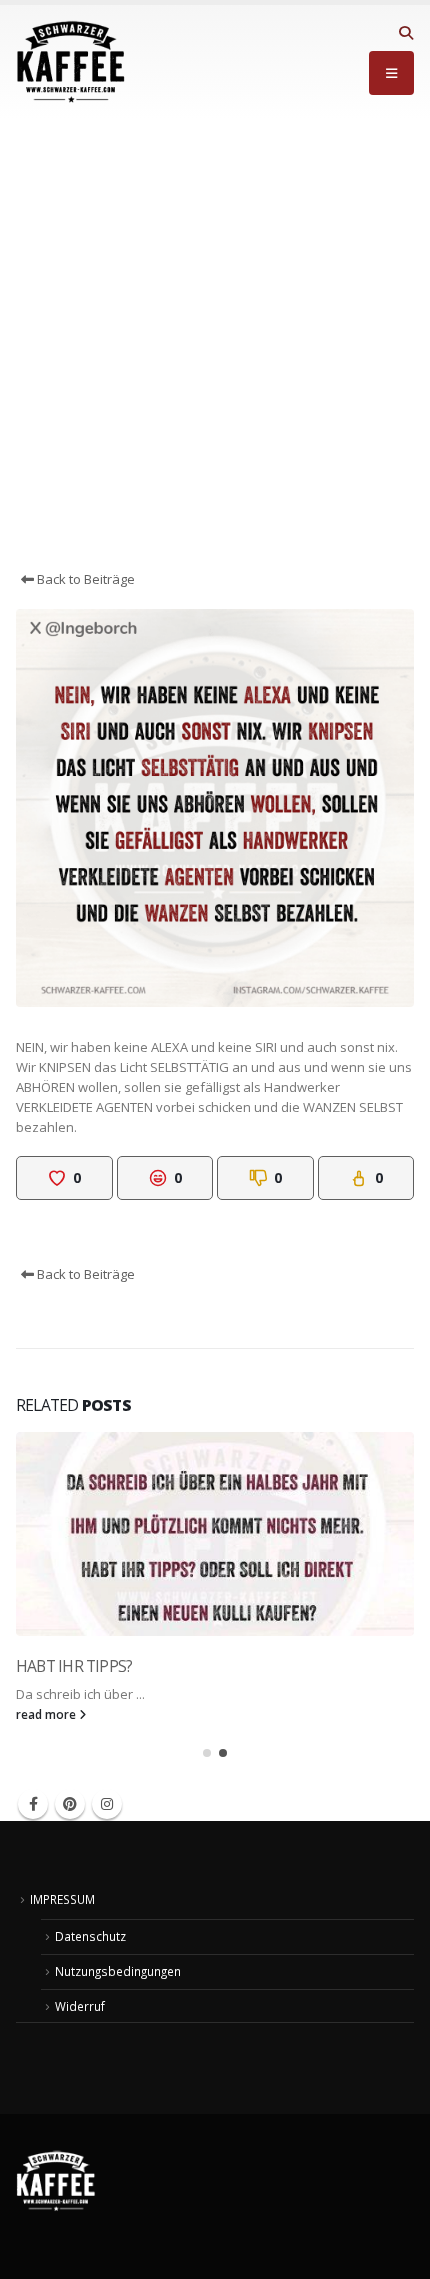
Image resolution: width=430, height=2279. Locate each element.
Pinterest (70, 1804)
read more (47, 1714)
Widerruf (80, 2006)
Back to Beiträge (84, 579)
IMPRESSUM (62, 1899)
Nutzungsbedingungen (118, 1971)
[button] (405, 33)
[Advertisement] (215, 344)
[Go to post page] (215, 1534)
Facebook (33, 1804)
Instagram (107, 1804)
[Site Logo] (71, 62)
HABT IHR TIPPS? (74, 1666)
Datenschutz (90, 1936)
